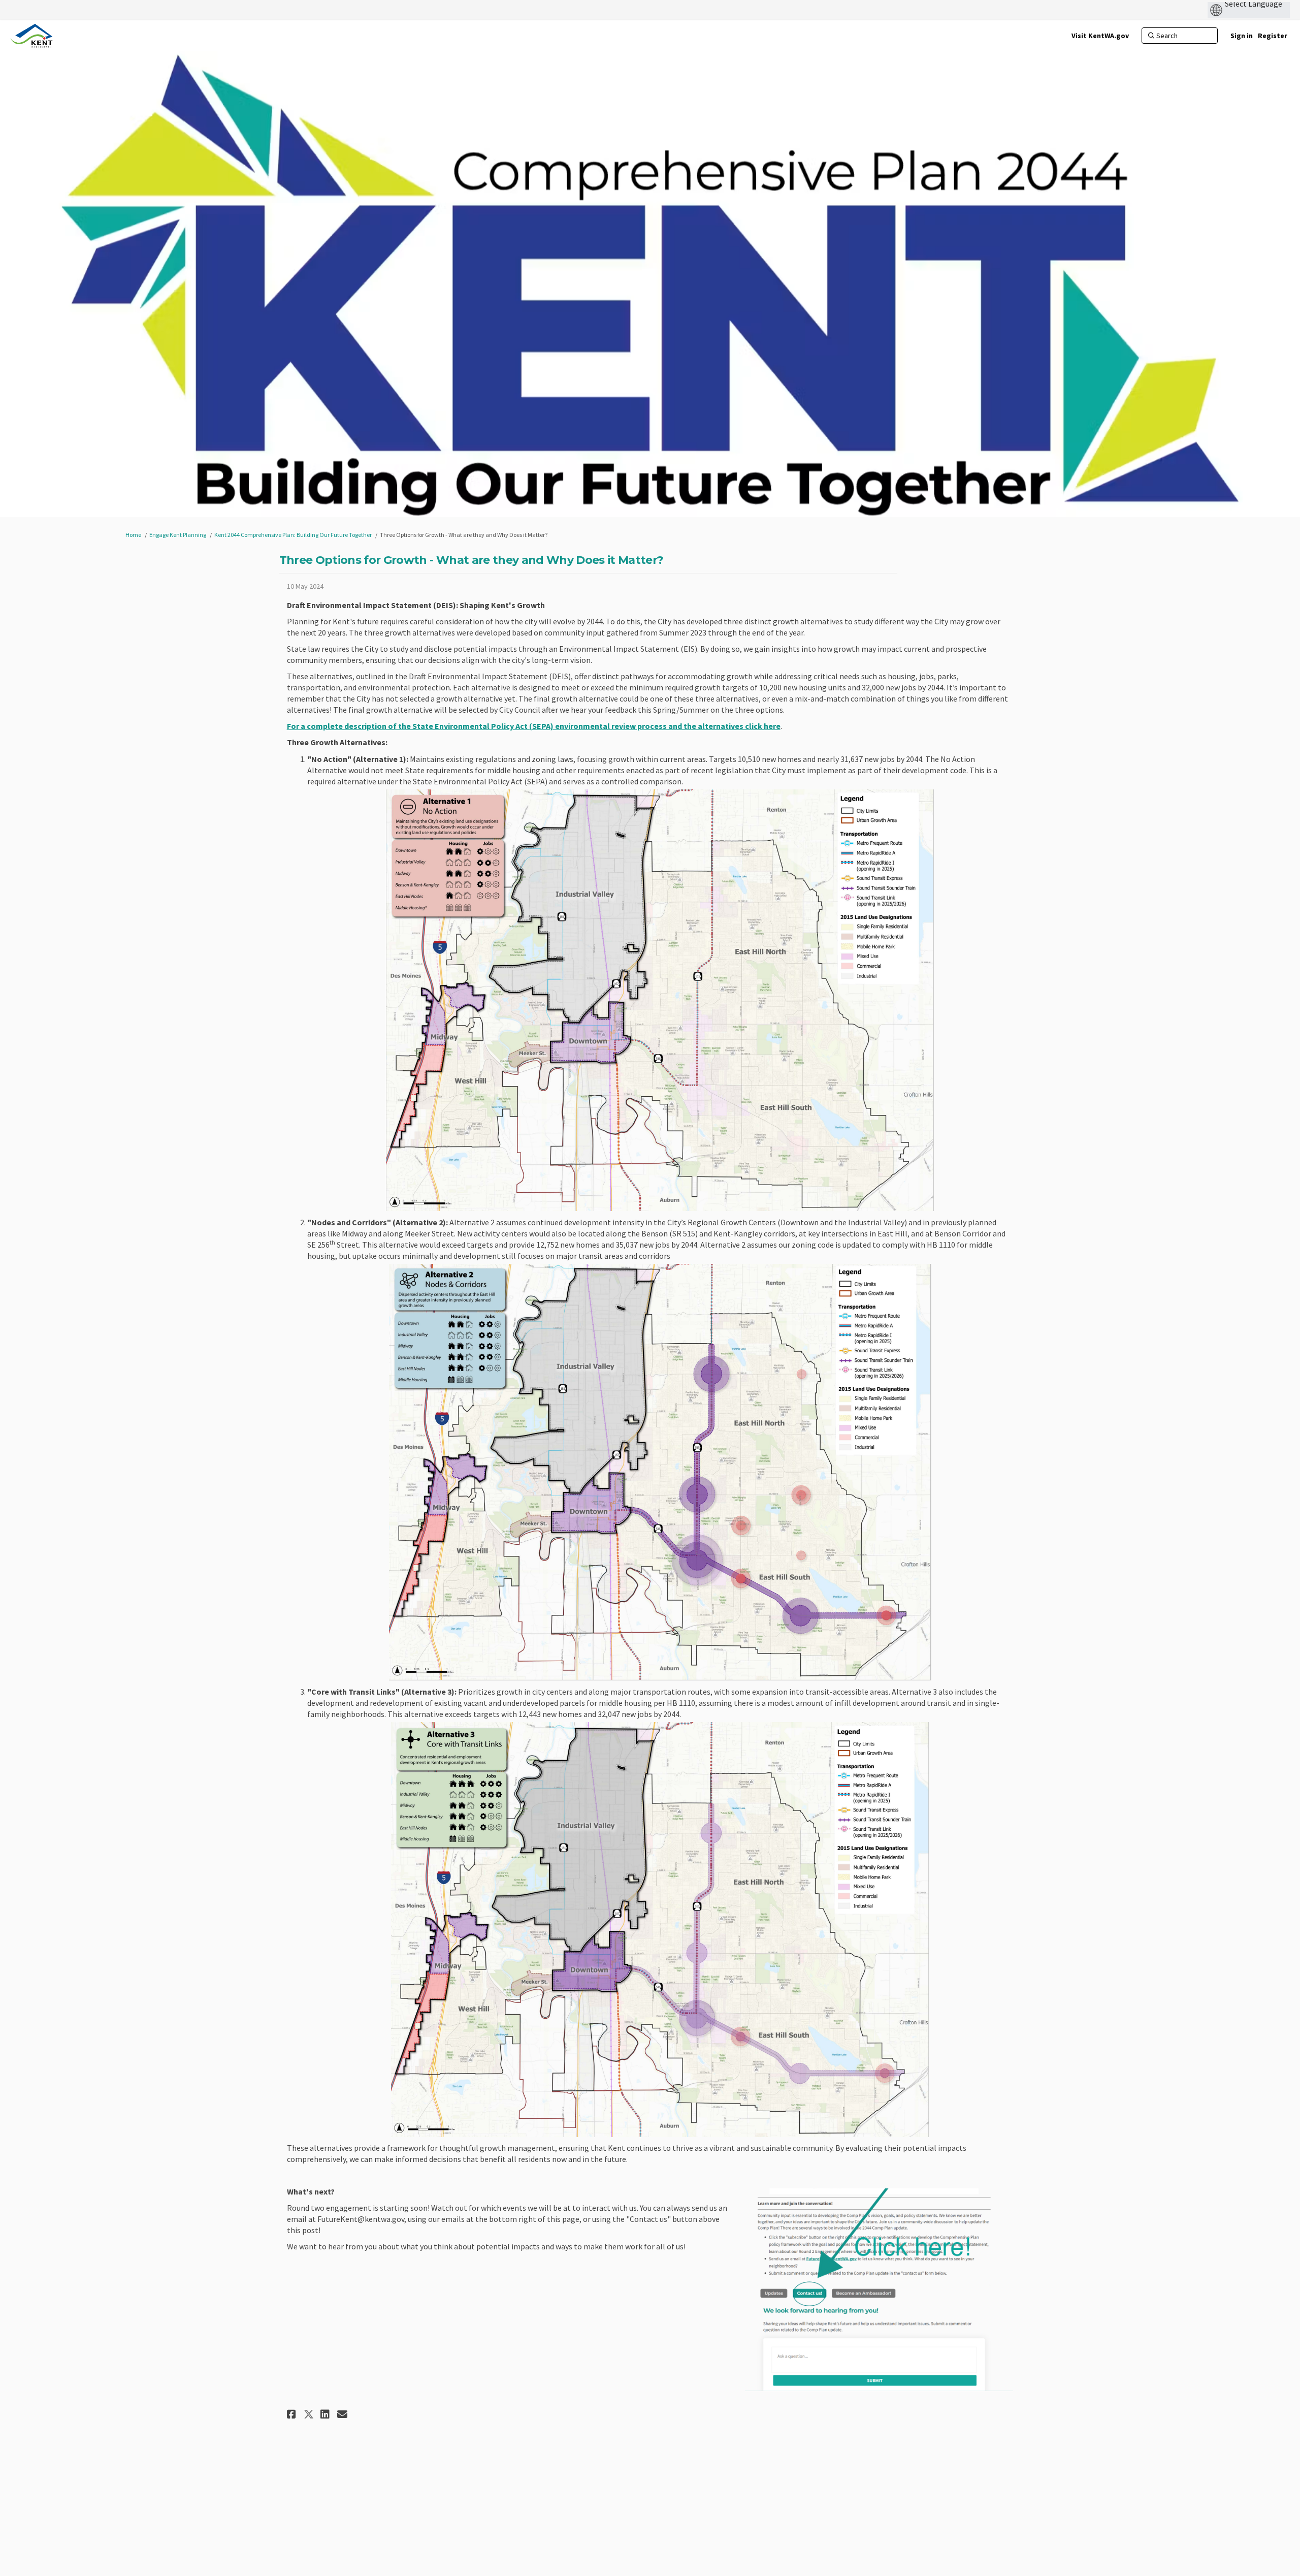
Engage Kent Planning (178, 535)
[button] (293, 2414)
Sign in (1242, 36)
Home (133, 535)
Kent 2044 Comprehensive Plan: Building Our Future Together (293, 535)
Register (1273, 36)
